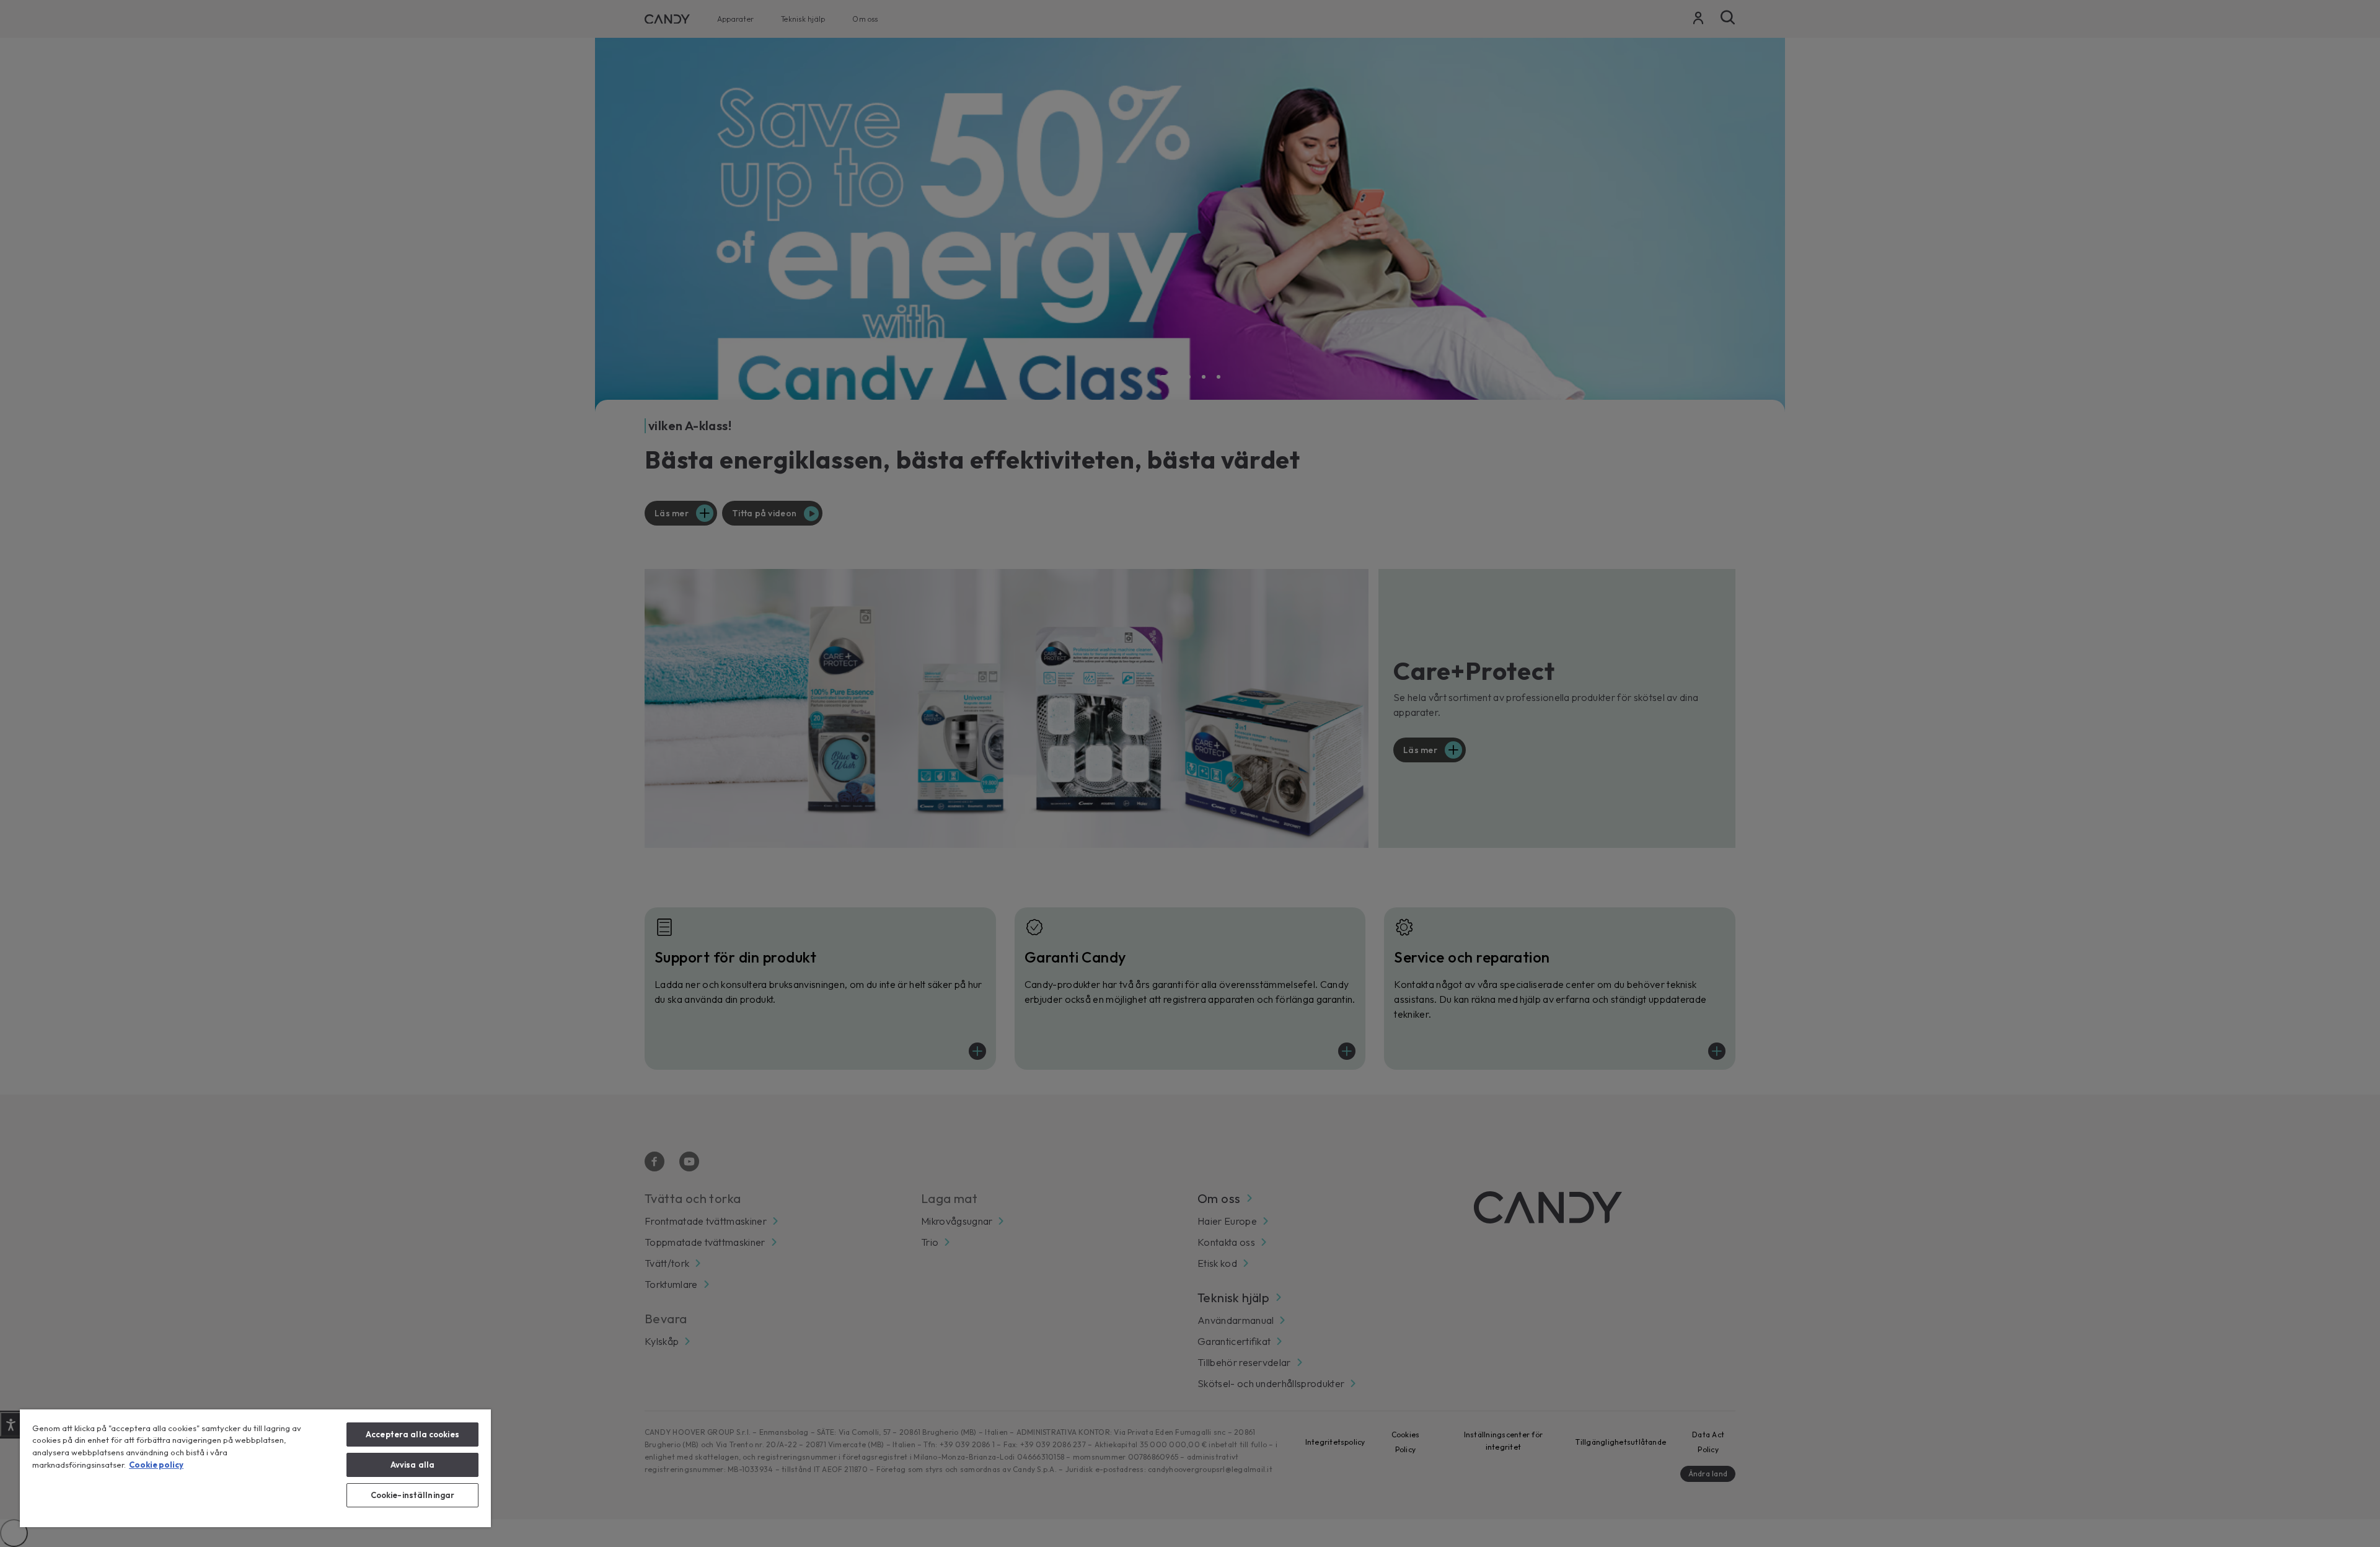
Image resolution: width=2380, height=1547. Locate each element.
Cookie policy (156, 1465)
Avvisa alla (412, 1465)
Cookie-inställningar (413, 1495)
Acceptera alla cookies (412, 1434)
